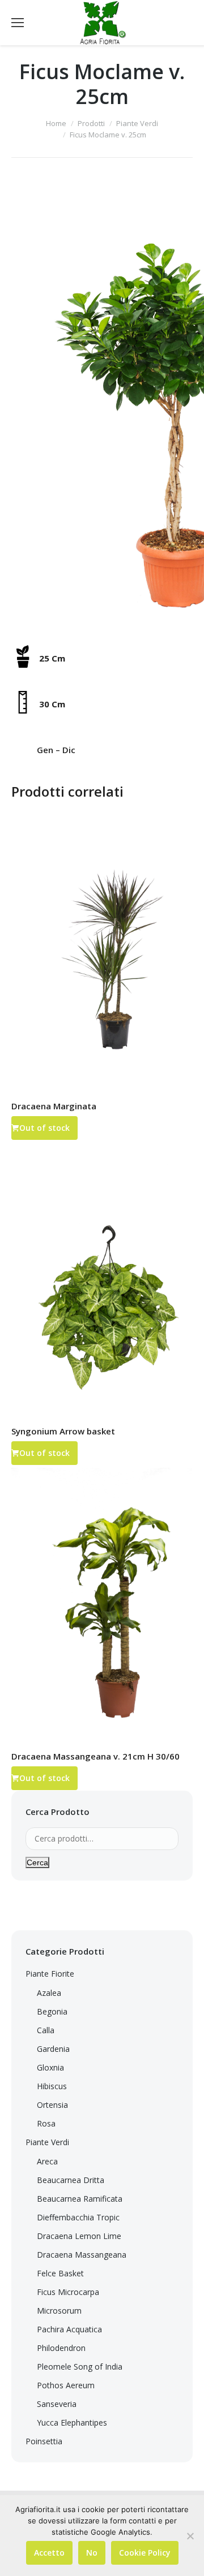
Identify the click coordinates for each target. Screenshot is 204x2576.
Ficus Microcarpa (68, 2292)
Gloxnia (50, 2067)
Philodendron (61, 2348)
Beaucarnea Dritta (71, 2180)
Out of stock (44, 1128)
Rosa (46, 2123)
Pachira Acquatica (69, 2329)
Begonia (52, 2011)
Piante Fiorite (50, 1974)
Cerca (37, 1862)
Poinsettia (44, 2441)
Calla (46, 2030)
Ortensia (52, 2105)
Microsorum (59, 2311)
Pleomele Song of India (80, 2367)
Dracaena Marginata (54, 1106)
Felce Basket (60, 2273)
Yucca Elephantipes (72, 2422)
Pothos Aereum (66, 2385)
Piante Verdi (137, 123)
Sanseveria (57, 2404)
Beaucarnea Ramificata (80, 2199)
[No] (190, 2536)
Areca (47, 2161)
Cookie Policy (145, 2553)
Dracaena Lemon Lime (79, 2236)
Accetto (49, 2553)
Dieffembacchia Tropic (78, 2217)
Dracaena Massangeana (82, 2255)
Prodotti (91, 123)
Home (56, 123)
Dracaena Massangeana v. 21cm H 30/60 (95, 1756)
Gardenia (53, 2049)
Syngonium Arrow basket (63, 1431)
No (92, 2553)
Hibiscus (52, 2086)
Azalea (49, 1993)
